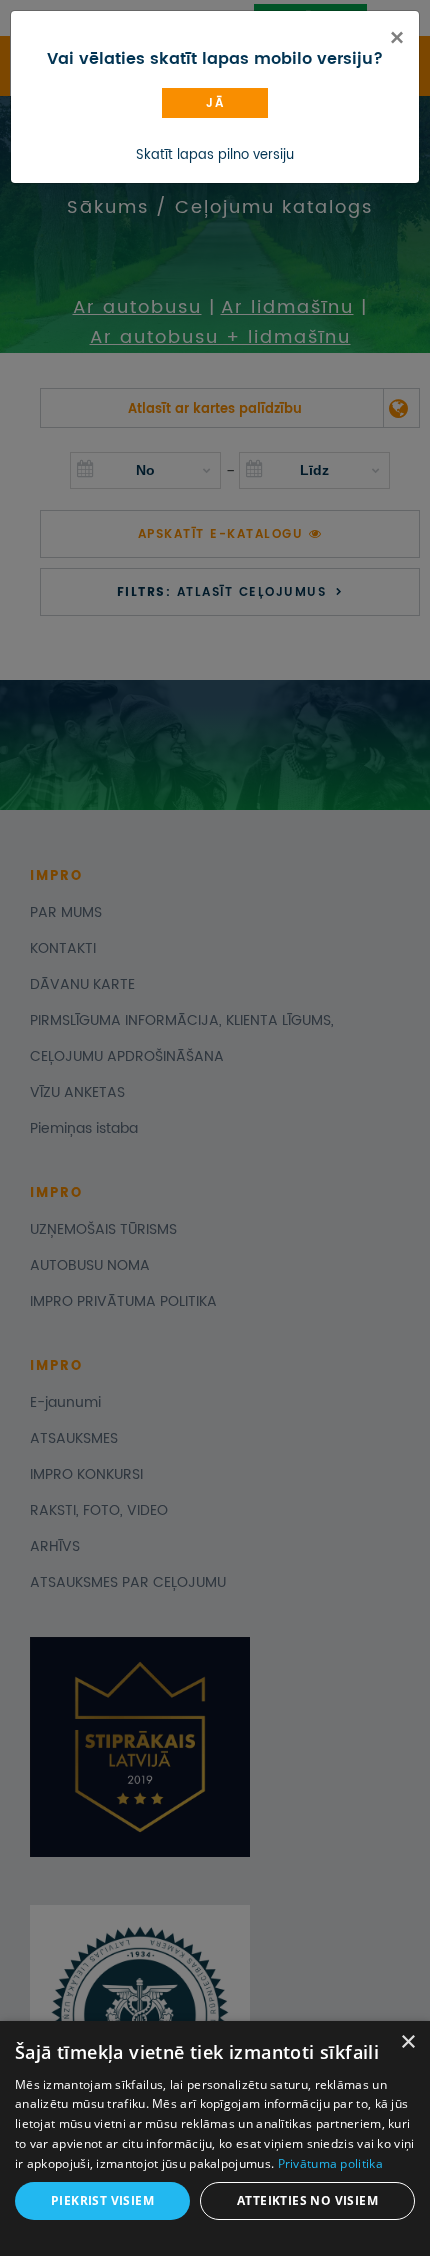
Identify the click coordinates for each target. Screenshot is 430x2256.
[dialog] (215, 2138)
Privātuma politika (330, 2163)
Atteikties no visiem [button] (307, 2200)
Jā (215, 103)
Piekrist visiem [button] (102, 2200)
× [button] (407, 2042)
